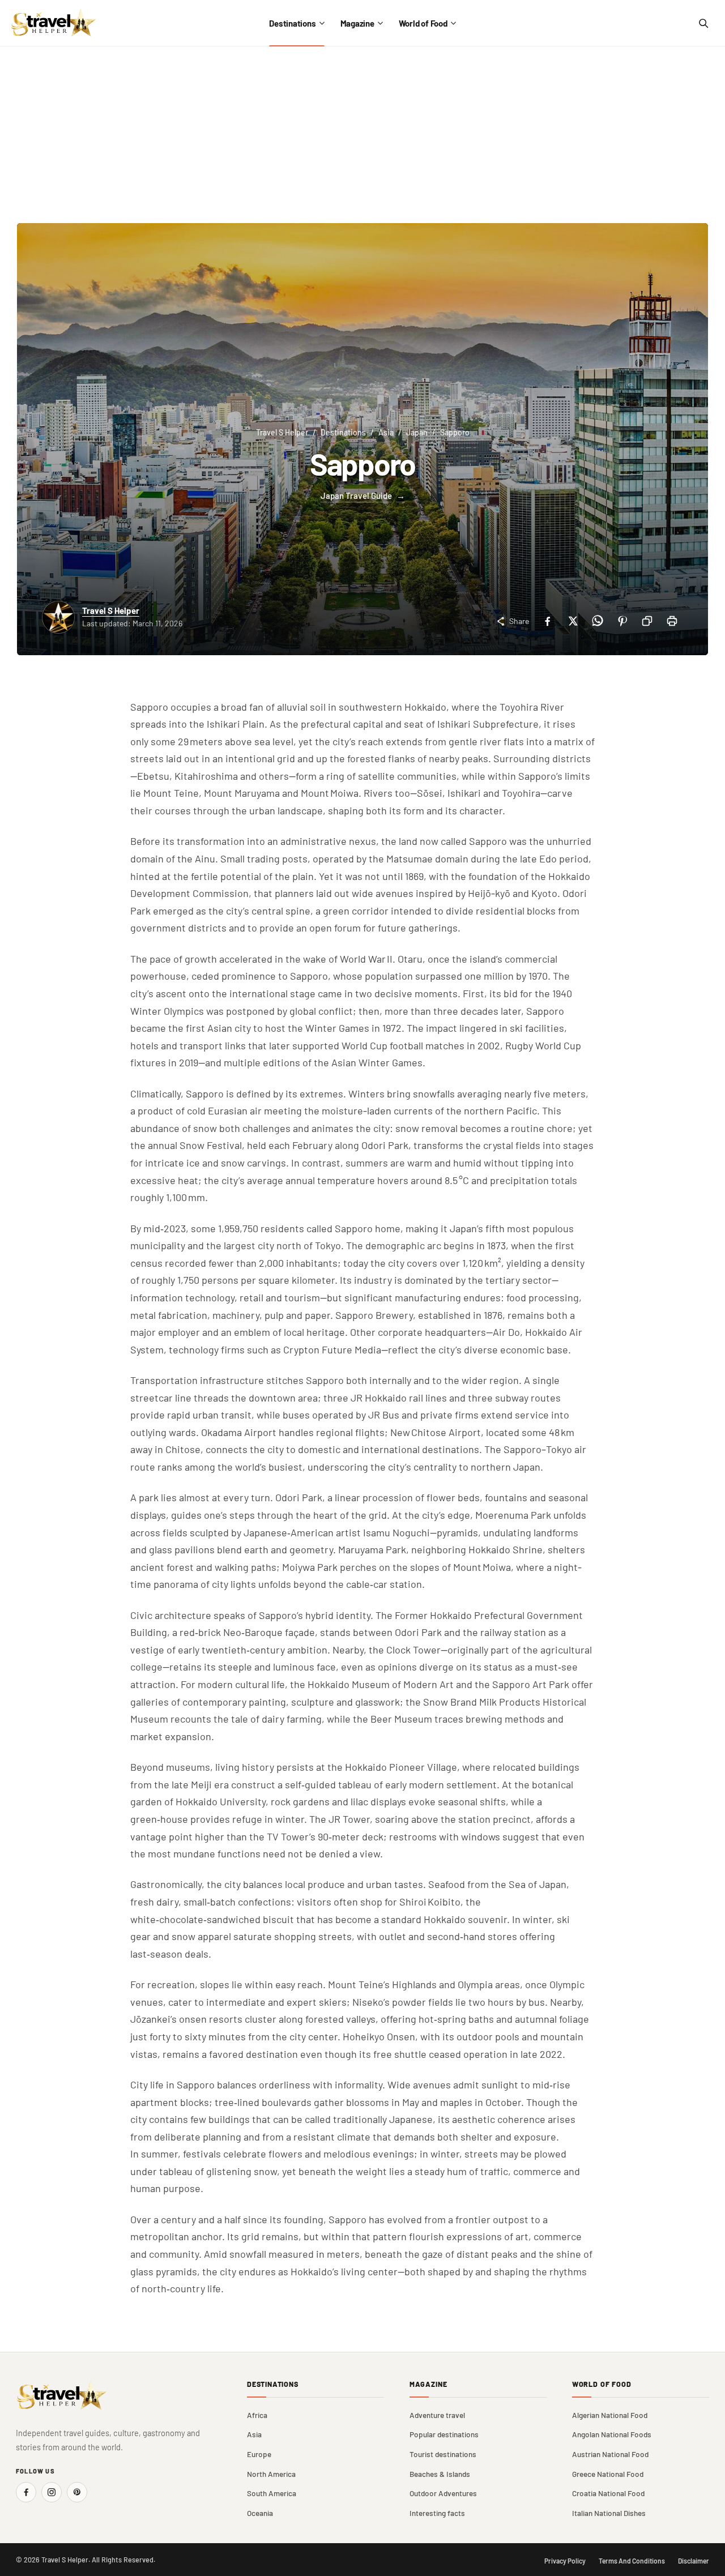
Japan (417, 432)
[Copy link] (647, 621)
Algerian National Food (610, 2415)
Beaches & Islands (440, 2474)
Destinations (292, 23)
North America (271, 2474)
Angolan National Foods (612, 2434)
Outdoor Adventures (443, 2493)
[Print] (672, 621)
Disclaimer (694, 2561)
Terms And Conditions (632, 2561)
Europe (259, 2454)
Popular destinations (444, 2434)
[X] (572, 621)
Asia (386, 432)
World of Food (423, 23)
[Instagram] (52, 2492)
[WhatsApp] (597, 621)
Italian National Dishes (609, 2513)
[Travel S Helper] (54, 23)
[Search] (703, 23)
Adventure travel (437, 2415)
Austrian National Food (610, 2454)
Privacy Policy (565, 2561)
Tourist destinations (443, 2454)
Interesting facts (437, 2513)
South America (272, 2493)
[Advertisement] (362, 131)
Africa (257, 2415)
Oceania (260, 2513)
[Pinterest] (622, 621)
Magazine (357, 23)
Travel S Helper (282, 432)
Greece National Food (608, 2474)
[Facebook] (547, 621)
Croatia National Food (608, 2493)
